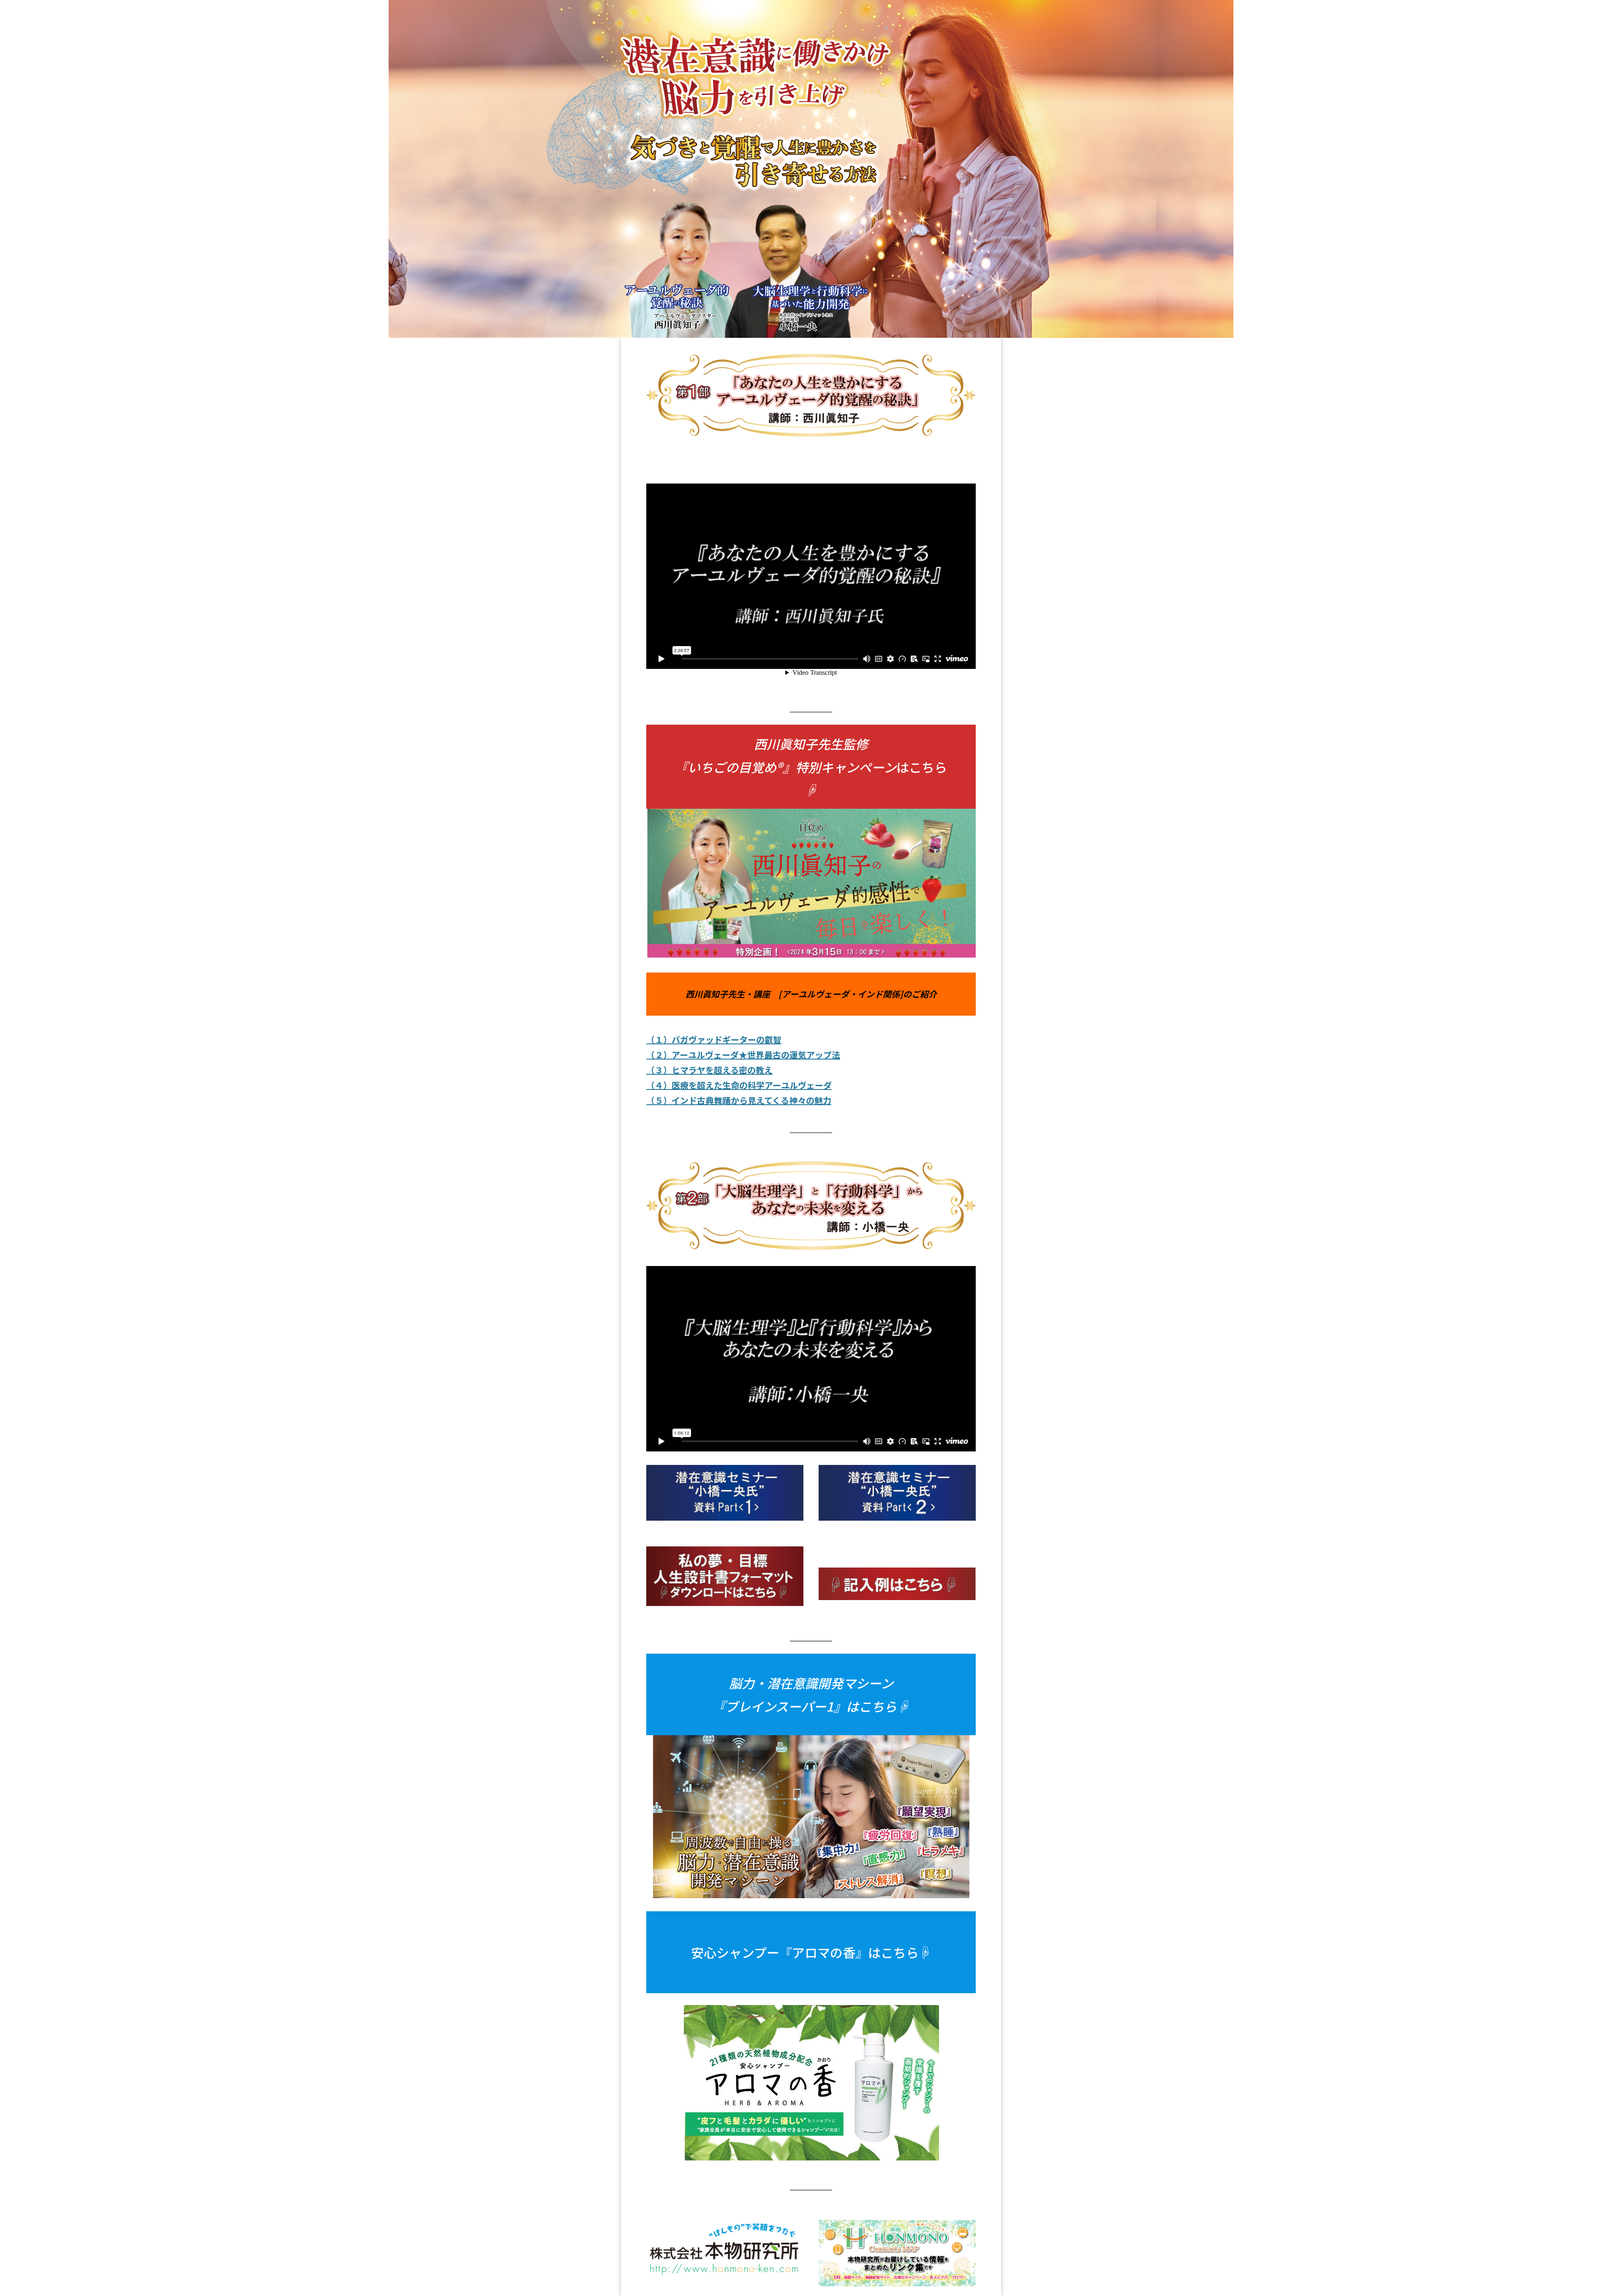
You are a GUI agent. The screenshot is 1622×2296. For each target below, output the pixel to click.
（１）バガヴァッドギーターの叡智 (714, 1039)
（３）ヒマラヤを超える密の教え (709, 1070)
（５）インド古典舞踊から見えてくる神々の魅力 (739, 1100)
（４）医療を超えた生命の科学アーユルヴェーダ (739, 1085)
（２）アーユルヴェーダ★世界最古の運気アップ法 (743, 1055)
